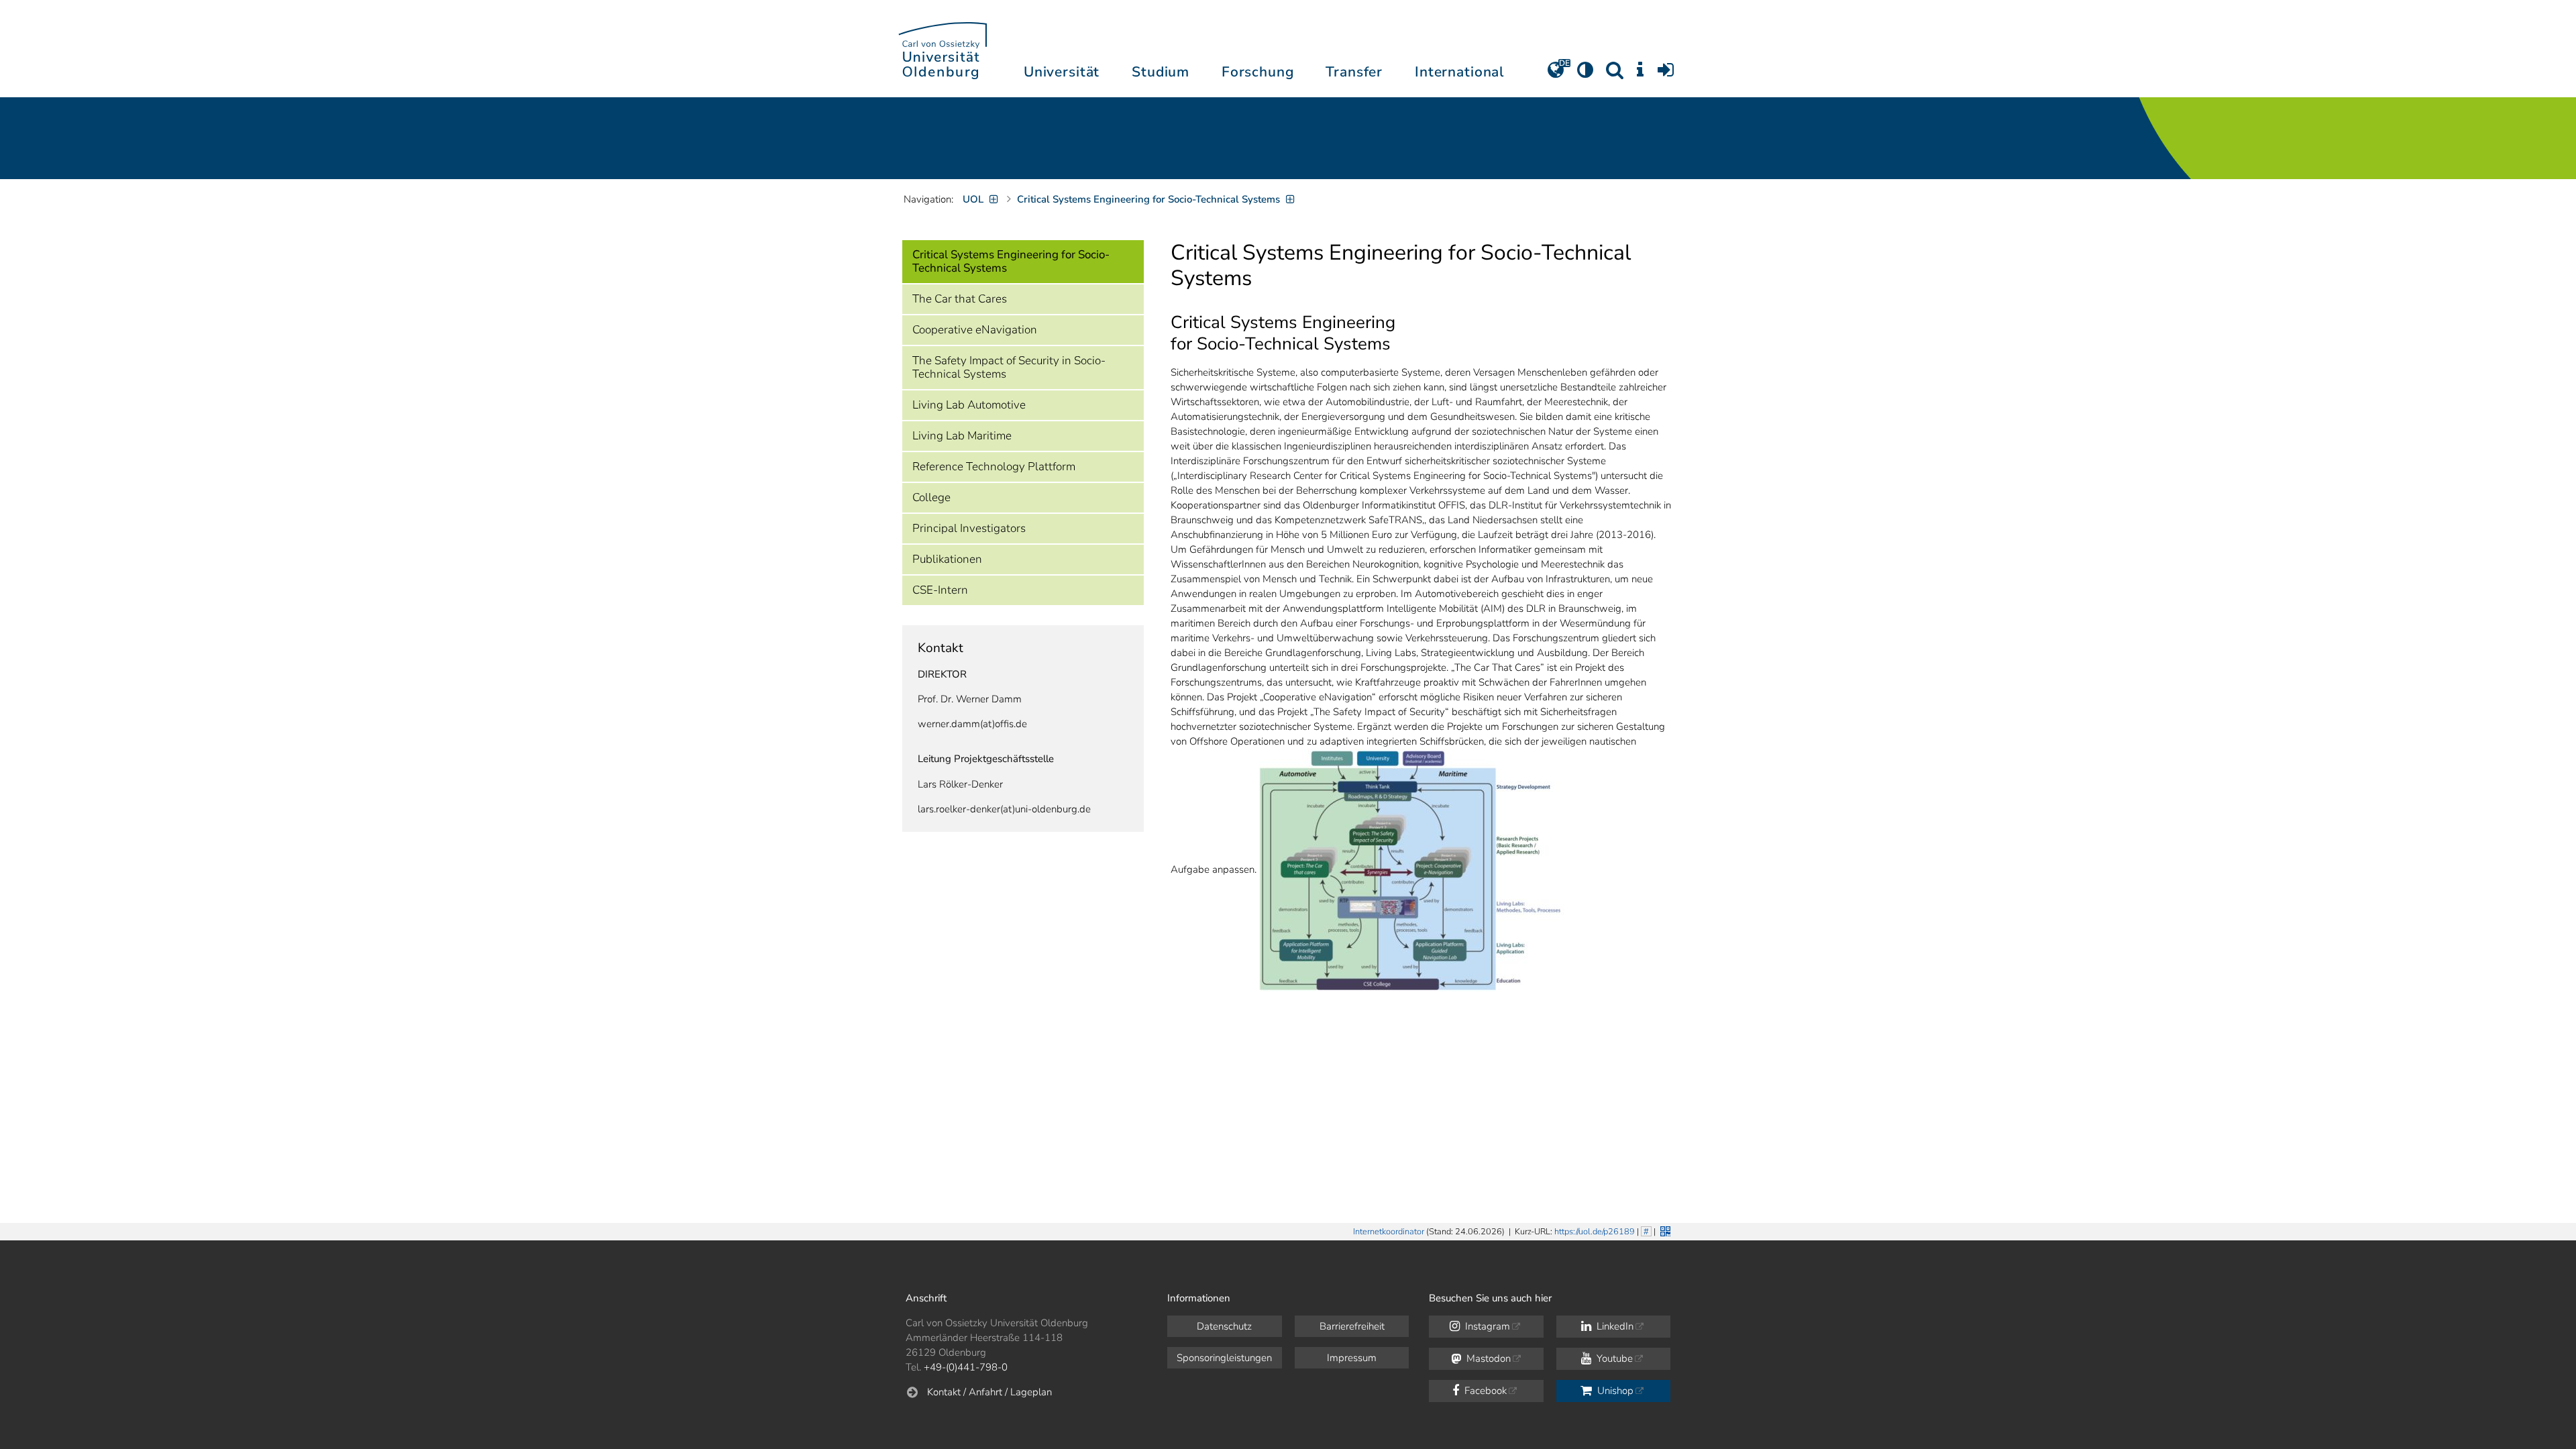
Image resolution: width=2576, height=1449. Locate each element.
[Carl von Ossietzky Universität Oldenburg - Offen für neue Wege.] (943, 49)
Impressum (1352, 1358)
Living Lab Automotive (969, 405)
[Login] (1666, 74)
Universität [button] (1062, 72)
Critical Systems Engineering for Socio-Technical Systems (1011, 261)
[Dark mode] (1585, 74)
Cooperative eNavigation (975, 330)
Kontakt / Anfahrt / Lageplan (989, 1392)
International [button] (1459, 72)
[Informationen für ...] (1640, 74)
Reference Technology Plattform (994, 467)
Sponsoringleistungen (1224, 1358)
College (931, 497)
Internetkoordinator (1389, 1232)
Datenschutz (1224, 1326)
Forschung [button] (1258, 72)
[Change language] (1556, 74)
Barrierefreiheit (1352, 1326)
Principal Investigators (969, 528)
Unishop (1614, 1391)
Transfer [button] (1354, 72)
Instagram (1486, 1326)
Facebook (1484, 1391)
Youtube (1613, 1358)
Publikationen (947, 559)
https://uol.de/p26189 (1595, 1232)
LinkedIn (1614, 1326)
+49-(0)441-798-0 (966, 1367)
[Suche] (1615, 74)
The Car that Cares (960, 299)
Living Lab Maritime (962, 436)
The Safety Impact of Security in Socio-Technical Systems (1009, 367)
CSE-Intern (940, 590)
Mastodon (1487, 1358)
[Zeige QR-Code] (1664, 1230)
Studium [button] (1161, 72)
